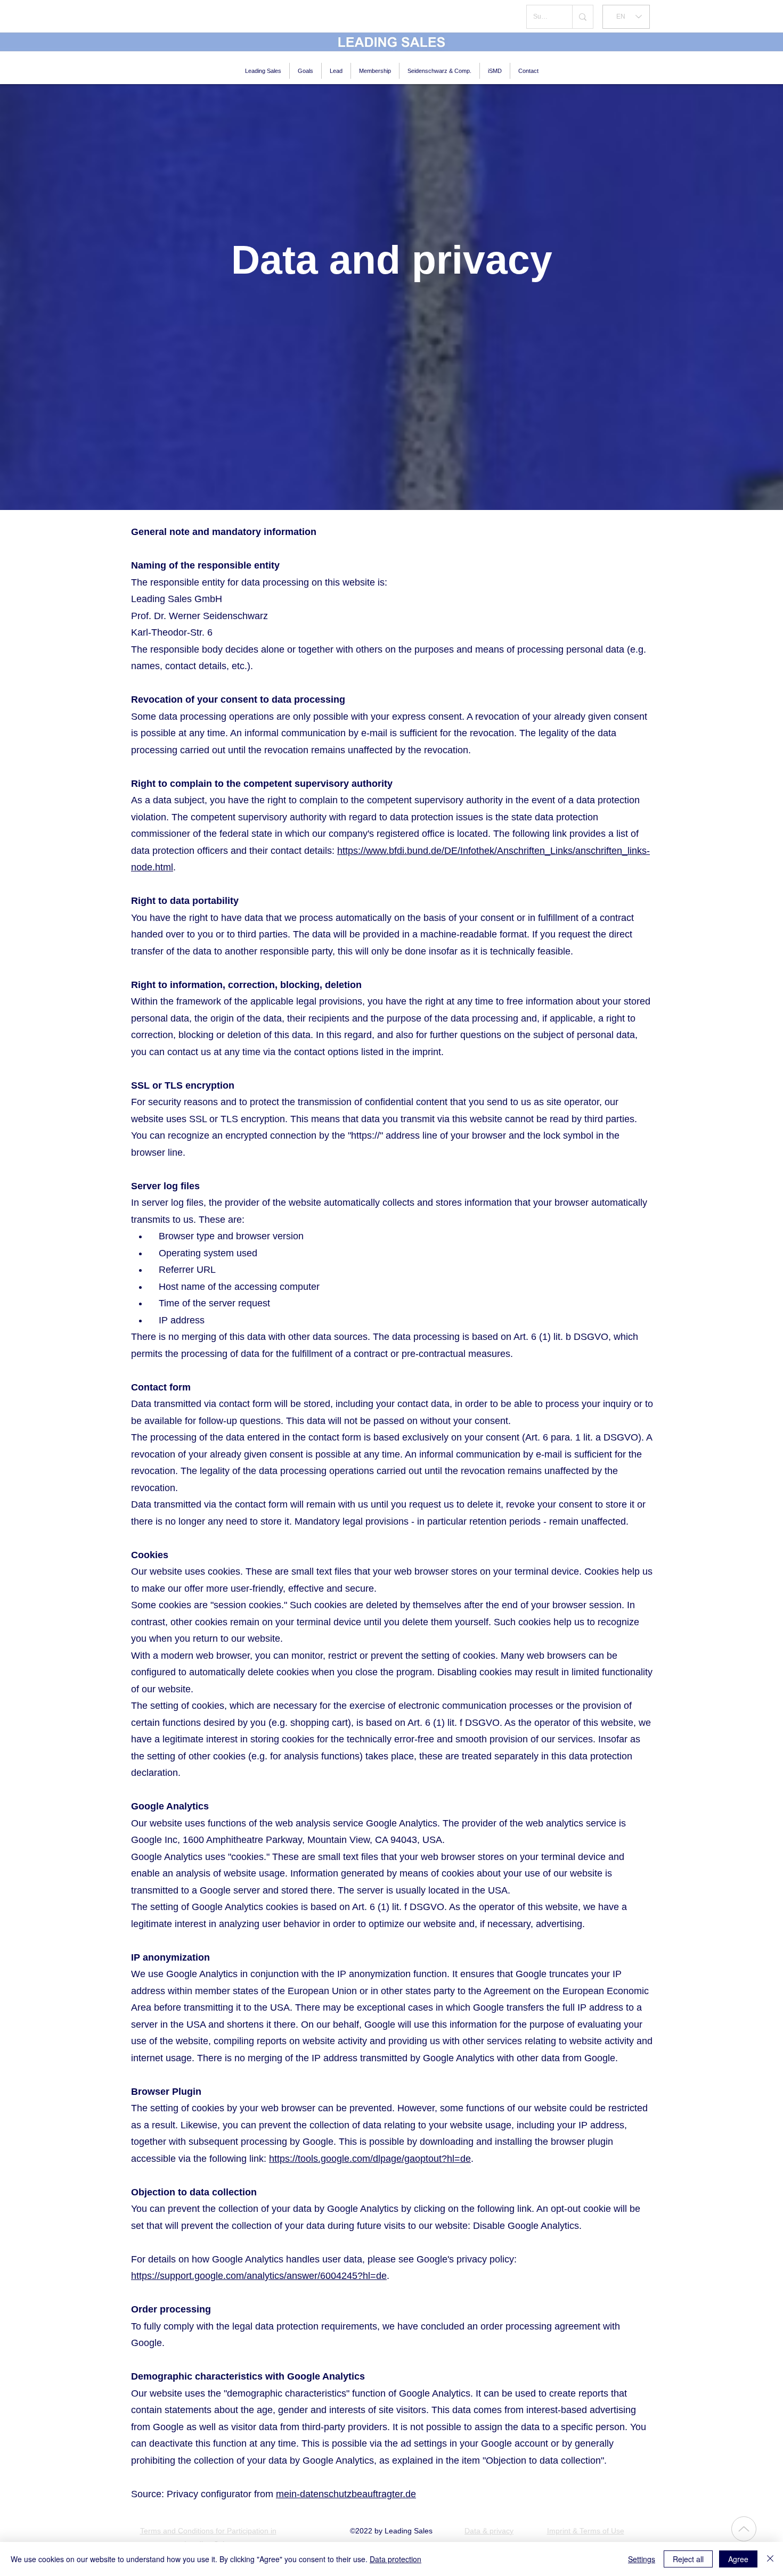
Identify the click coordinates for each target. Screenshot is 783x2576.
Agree (738, 2559)
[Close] (770, 2559)
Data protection (395, 2559)
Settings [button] (642, 2559)
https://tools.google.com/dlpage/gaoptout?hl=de (370, 2159)
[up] (744, 2529)
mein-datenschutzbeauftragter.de (346, 2494)
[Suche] (582, 17)
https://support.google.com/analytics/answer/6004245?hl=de (259, 2276)
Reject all (688, 2559)
